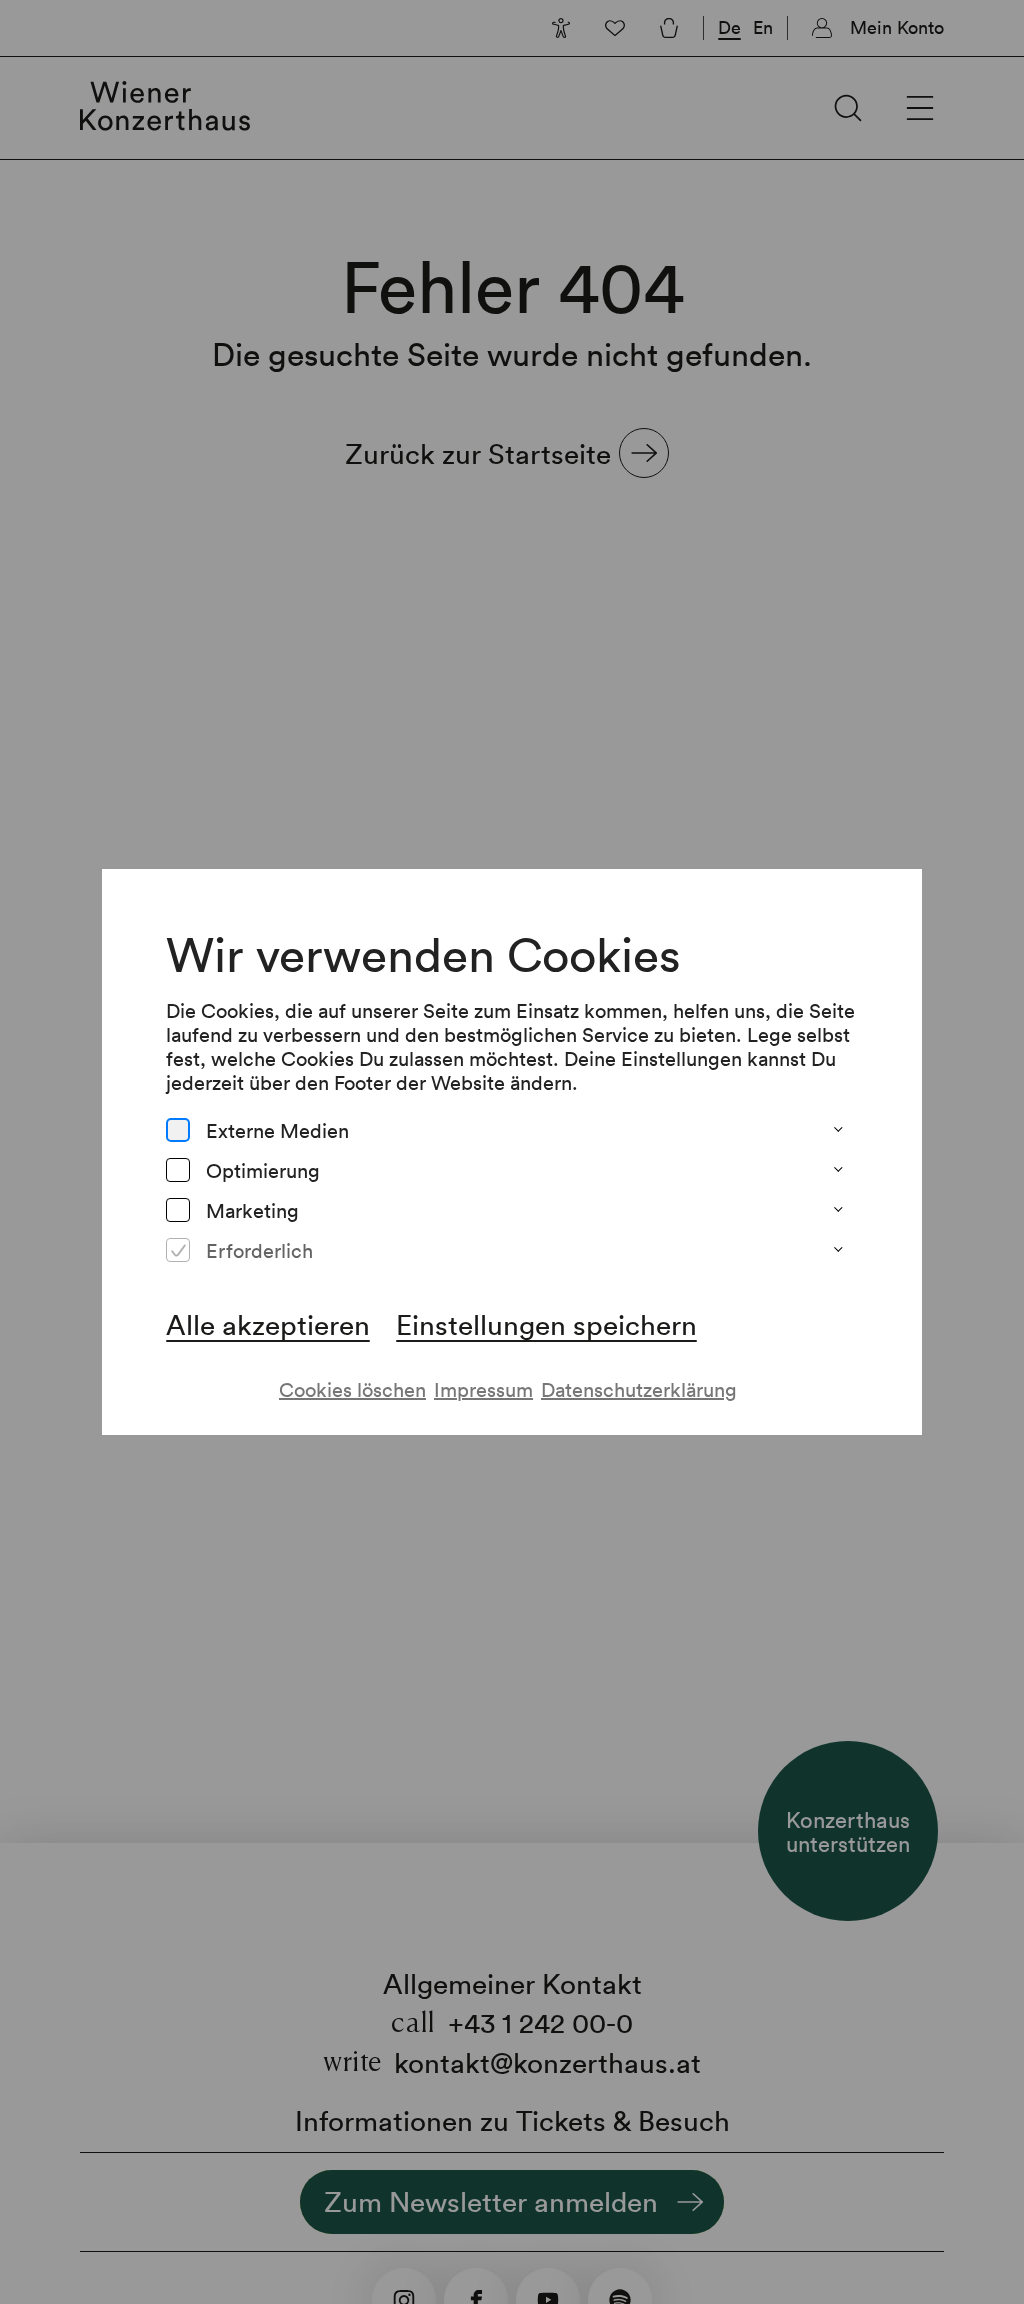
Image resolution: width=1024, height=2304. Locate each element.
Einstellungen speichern (546, 1324)
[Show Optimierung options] (838, 1170)
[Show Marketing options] (838, 1210)
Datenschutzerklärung (639, 1389)
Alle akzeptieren (268, 1324)
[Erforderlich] (178, 1250)
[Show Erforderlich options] (838, 1250)
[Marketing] (178, 1210)
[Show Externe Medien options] (838, 1130)
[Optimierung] (178, 1170)
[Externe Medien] (178, 1130)
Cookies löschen (352, 1389)
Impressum (483, 1389)
